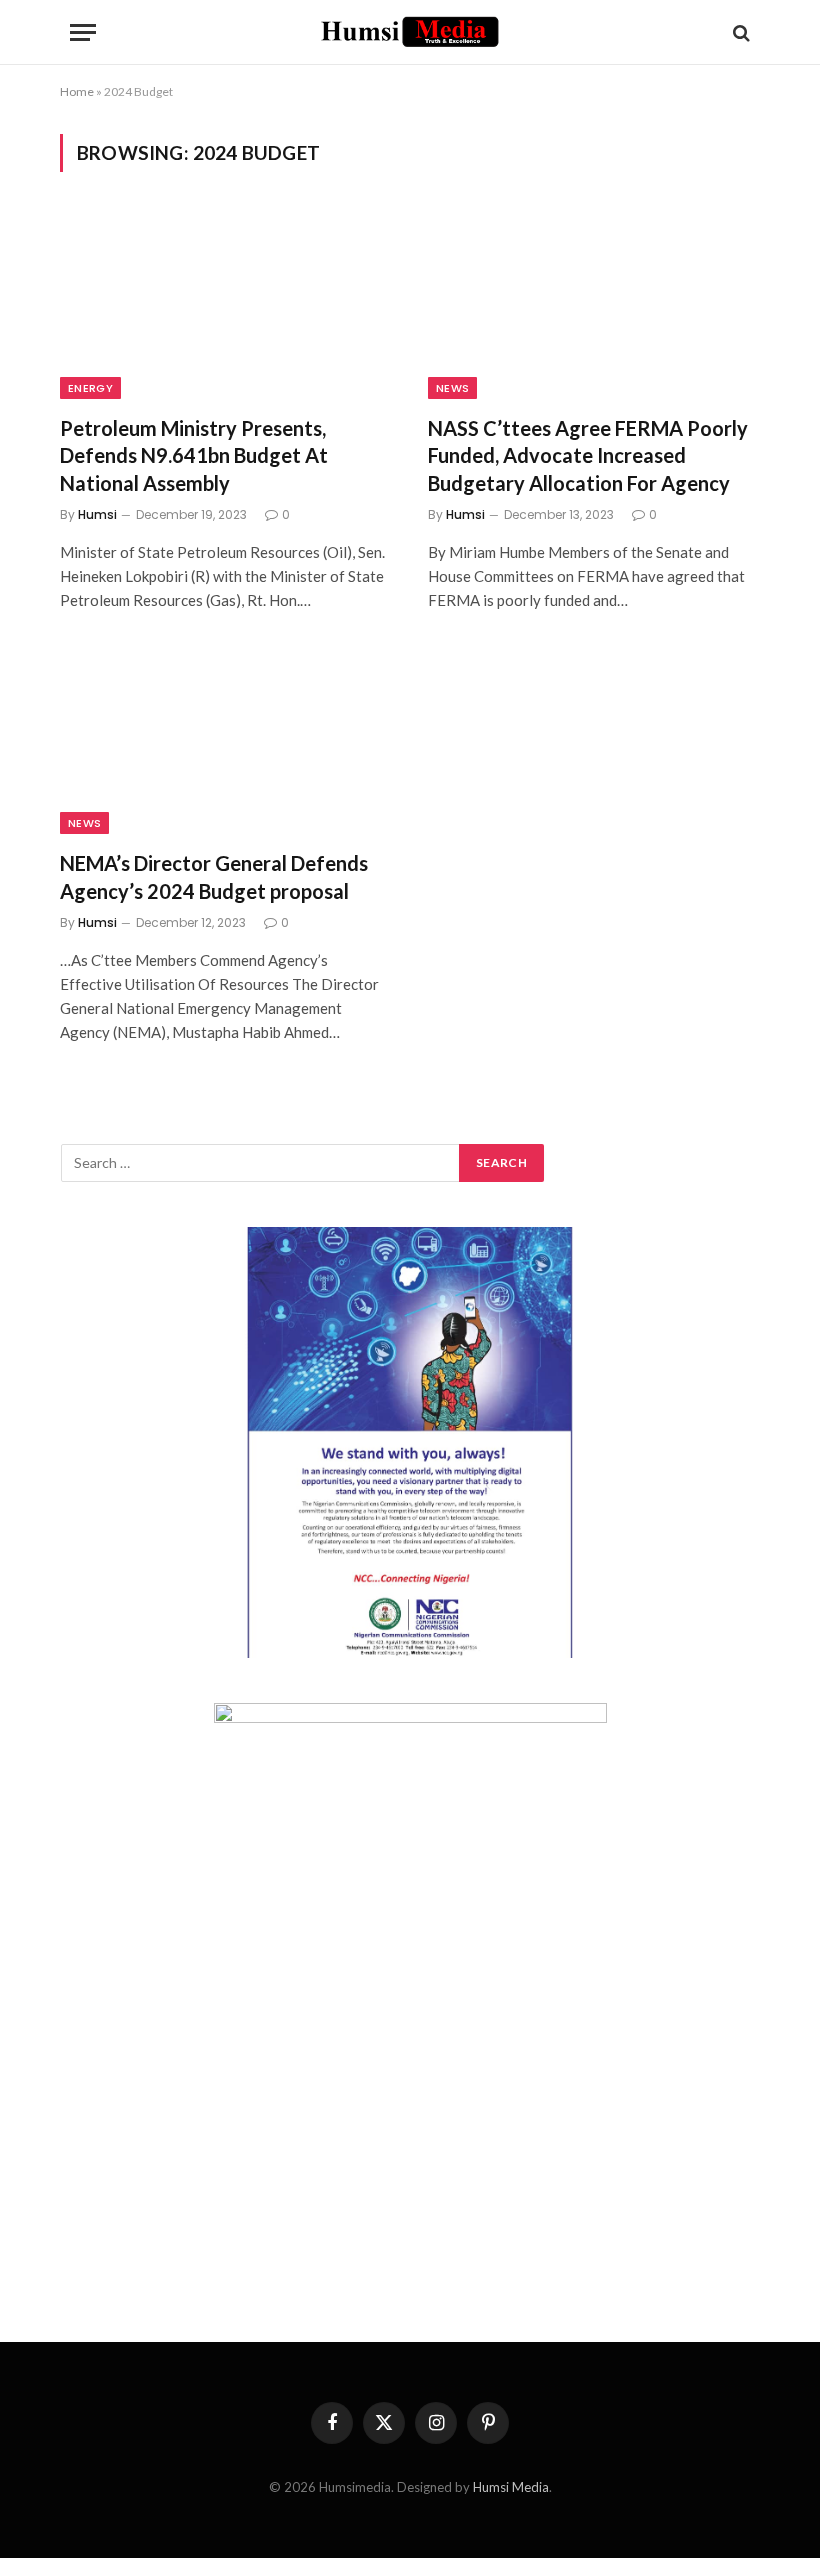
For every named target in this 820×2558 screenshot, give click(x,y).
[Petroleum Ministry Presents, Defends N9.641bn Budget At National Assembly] (226, 305)
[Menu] (83, 32)
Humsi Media (511, 2487)
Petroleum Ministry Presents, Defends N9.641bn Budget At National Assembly (194, 455)
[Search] (739, 32)
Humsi (97, 514)
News (452, 388)
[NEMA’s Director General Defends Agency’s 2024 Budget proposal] (226, 741)
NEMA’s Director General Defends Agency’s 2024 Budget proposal (214, 876)
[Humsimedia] (410, 32)
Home (77, 91)
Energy (90, 388)
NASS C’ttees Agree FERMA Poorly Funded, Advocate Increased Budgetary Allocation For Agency (588, 455)
